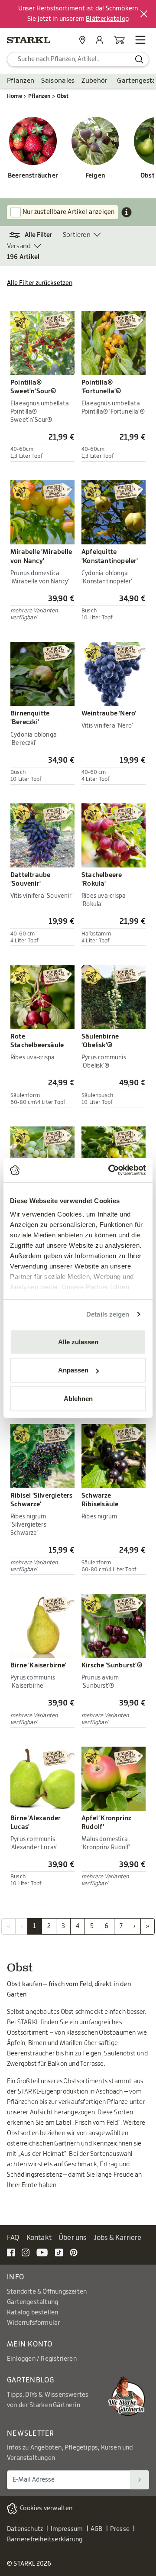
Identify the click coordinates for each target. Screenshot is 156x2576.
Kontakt (39, 2238)
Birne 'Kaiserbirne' (38, 1665)
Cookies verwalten (46, 2508)
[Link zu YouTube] (42, 2252)
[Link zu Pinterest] (74, 2252)
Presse (120, 2529)
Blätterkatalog (107, 19)
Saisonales (58, 81)
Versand (19, 246)
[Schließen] (144, 14)
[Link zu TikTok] (59, 2252)
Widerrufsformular (33, 2323)
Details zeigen (108, 1314)
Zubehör (94, 81)
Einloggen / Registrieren (42, 2359)
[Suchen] (140, 2480)
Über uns (73, 2238)
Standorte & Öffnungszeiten (47, 2292)
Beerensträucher (33, 176)
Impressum (67, 2529)
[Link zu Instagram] (26, 2252)
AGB (97, 2529)
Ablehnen (78, 1398)
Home (15, 96)
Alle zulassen (78, 1341)
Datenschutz (25, 2529)
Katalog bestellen (32, 2313)
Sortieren (77, 235)
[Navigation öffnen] (140, 40)
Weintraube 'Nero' (109, 714)
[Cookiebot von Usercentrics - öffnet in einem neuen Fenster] (110, 1170)
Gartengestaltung (32, 2302)
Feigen (95, 176)
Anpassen (73, 1370)
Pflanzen (21, 81)
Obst (63, 96)
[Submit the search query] (139, 59)
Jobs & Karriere (118, 2238)
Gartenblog (31, 2380)
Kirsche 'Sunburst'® (112, 1665)
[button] (35, 235)
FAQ (13, 2238)
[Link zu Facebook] (11, 2252)
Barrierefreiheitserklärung (45, 2540)
